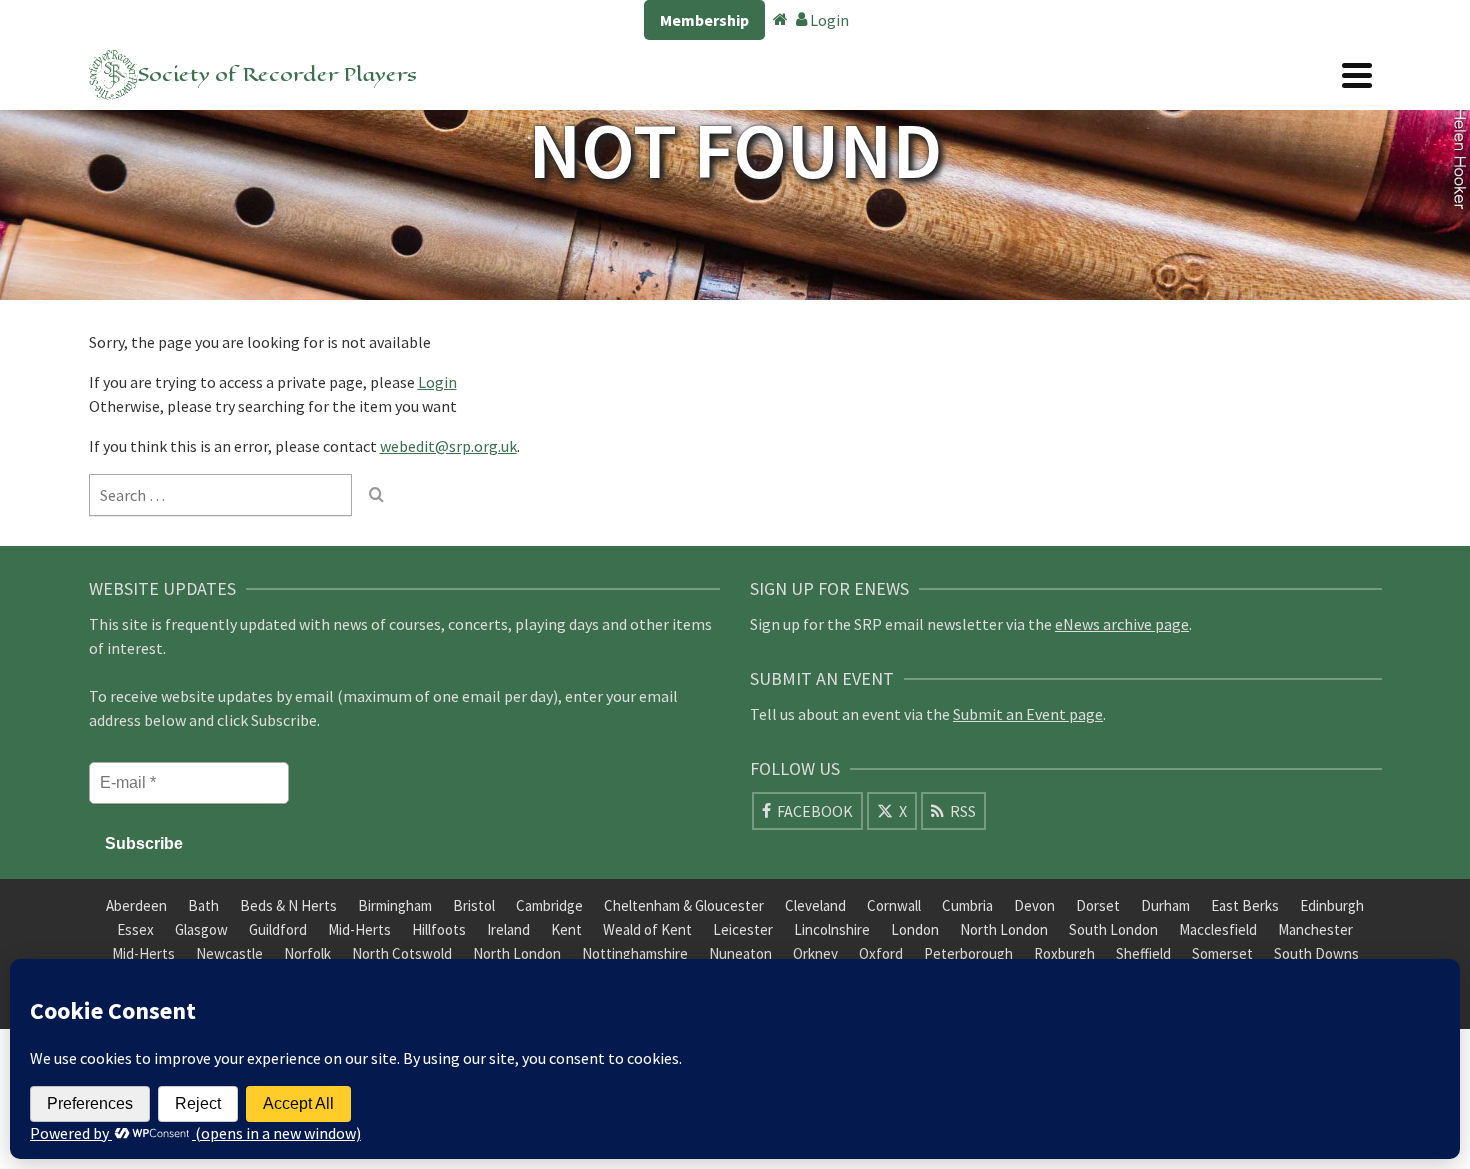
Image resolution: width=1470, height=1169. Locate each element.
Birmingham (395, 905)
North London (1004, 929)
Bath (203, 905)
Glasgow (201, 929)
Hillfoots (439, 929)
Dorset (1098, 905)
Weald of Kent (647, 929)
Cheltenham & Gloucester (684, 905)
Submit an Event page (1028, 714)
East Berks (1245, 905)
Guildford (278, 929)
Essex (135, 929)
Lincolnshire (832, 929)
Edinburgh (1332, 905)
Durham (1165, 905)
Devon (1034, 905)
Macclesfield (1218, 929)
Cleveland (815, 905)
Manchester (1315, 929)
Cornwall (894, 905)
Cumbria (967, 905)
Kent (566, 929)
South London (1113, 929)
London (915, 929)
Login (828, 20)
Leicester (743, 929)
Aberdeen (136, 905)
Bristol (474, 905)
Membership (704, 20)
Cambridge (549, 905)
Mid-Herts (359, 929)
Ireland (508, 929)
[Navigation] (1357, 75)
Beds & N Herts (288, 905)
